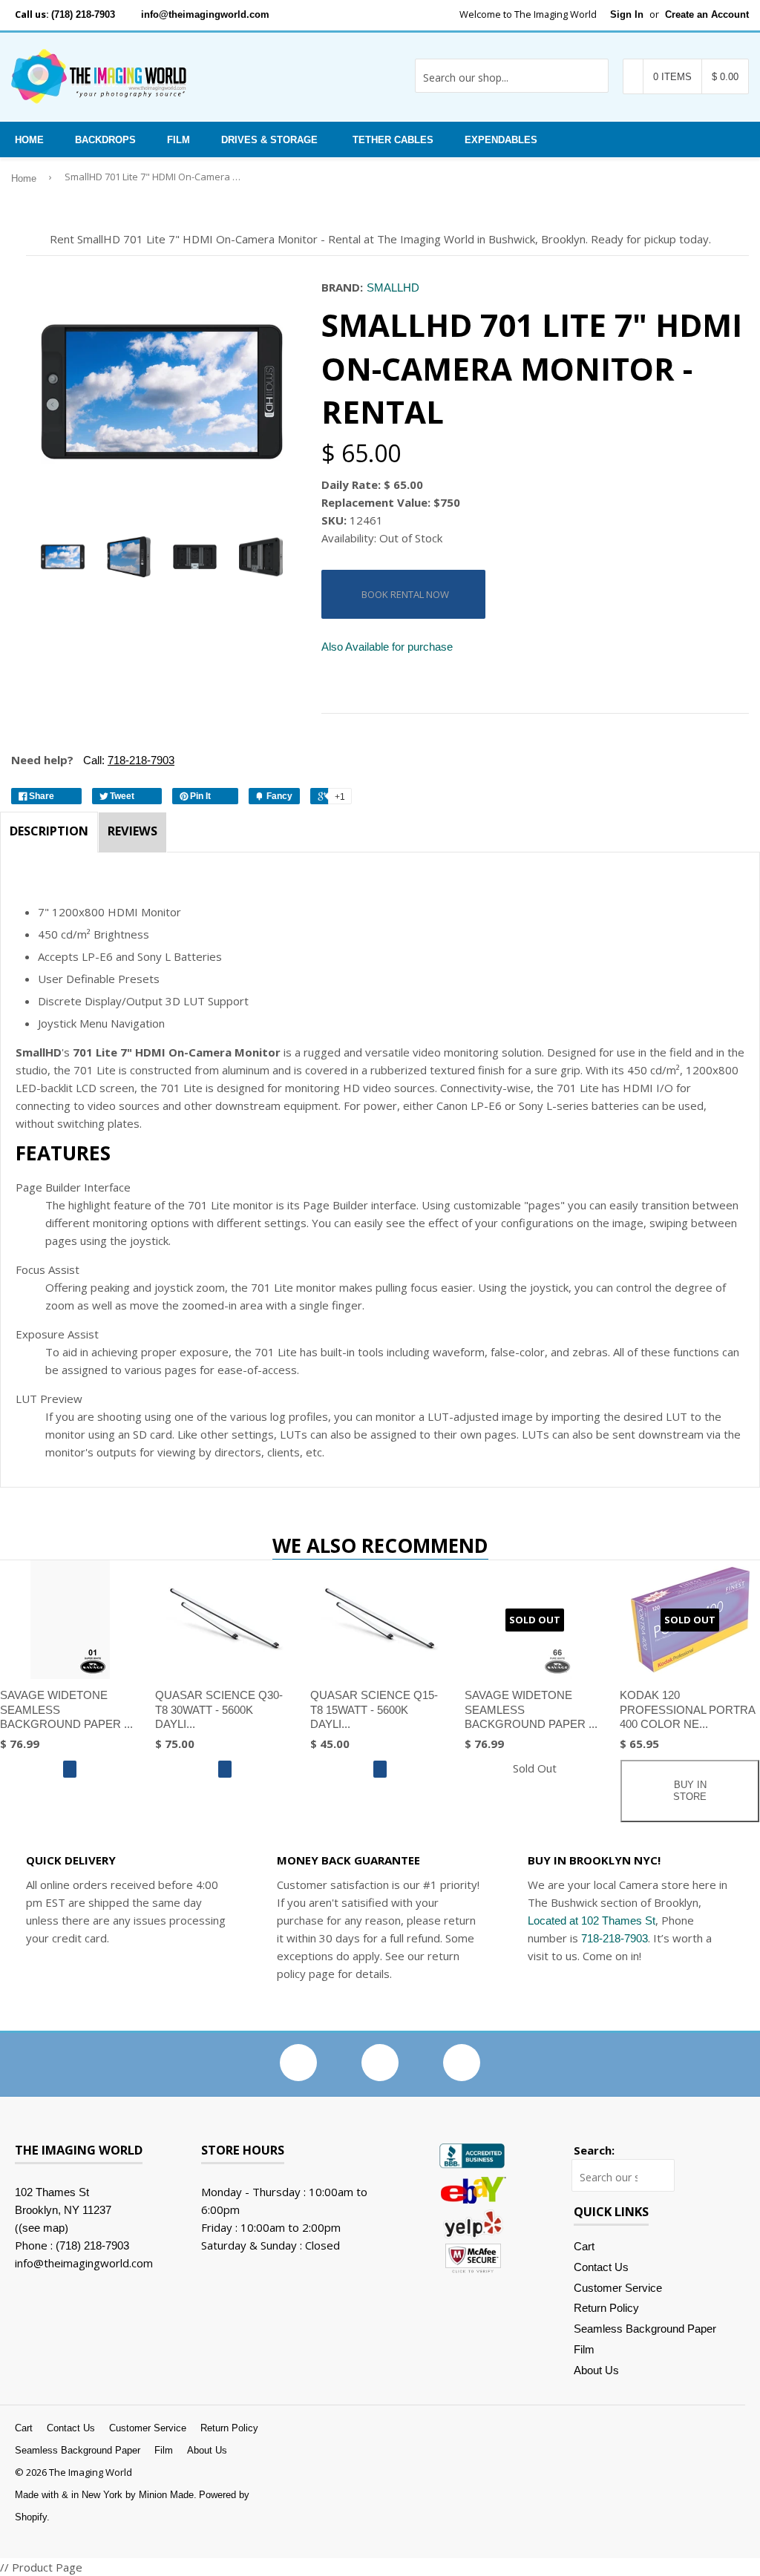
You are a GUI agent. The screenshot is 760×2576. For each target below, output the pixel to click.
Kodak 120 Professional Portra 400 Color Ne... (687, 1709)
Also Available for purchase (387, 647)
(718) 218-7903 (83, 14)
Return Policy (606, 2308)
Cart (584, 2246)
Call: (127, 760)
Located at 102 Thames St (592, 1920)
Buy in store (690, 1791)
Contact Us (601, 2267)
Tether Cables (393, 140)
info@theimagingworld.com (205, 14)
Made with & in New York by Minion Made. (106, 2495)
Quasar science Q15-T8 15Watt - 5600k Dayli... (374, 1709)
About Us (596, 2370)
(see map (42, 2228)
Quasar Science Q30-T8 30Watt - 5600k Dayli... (219, 1709)
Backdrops (105, 140)
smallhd (393, 287)
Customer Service (618, 2288)
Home (29, 140)
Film (178, 140)
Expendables (501, 140)
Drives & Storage (269, 140)
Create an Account (707, 14)
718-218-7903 (615, 1938)
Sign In (627, 14)
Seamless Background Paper (645, 2329)
